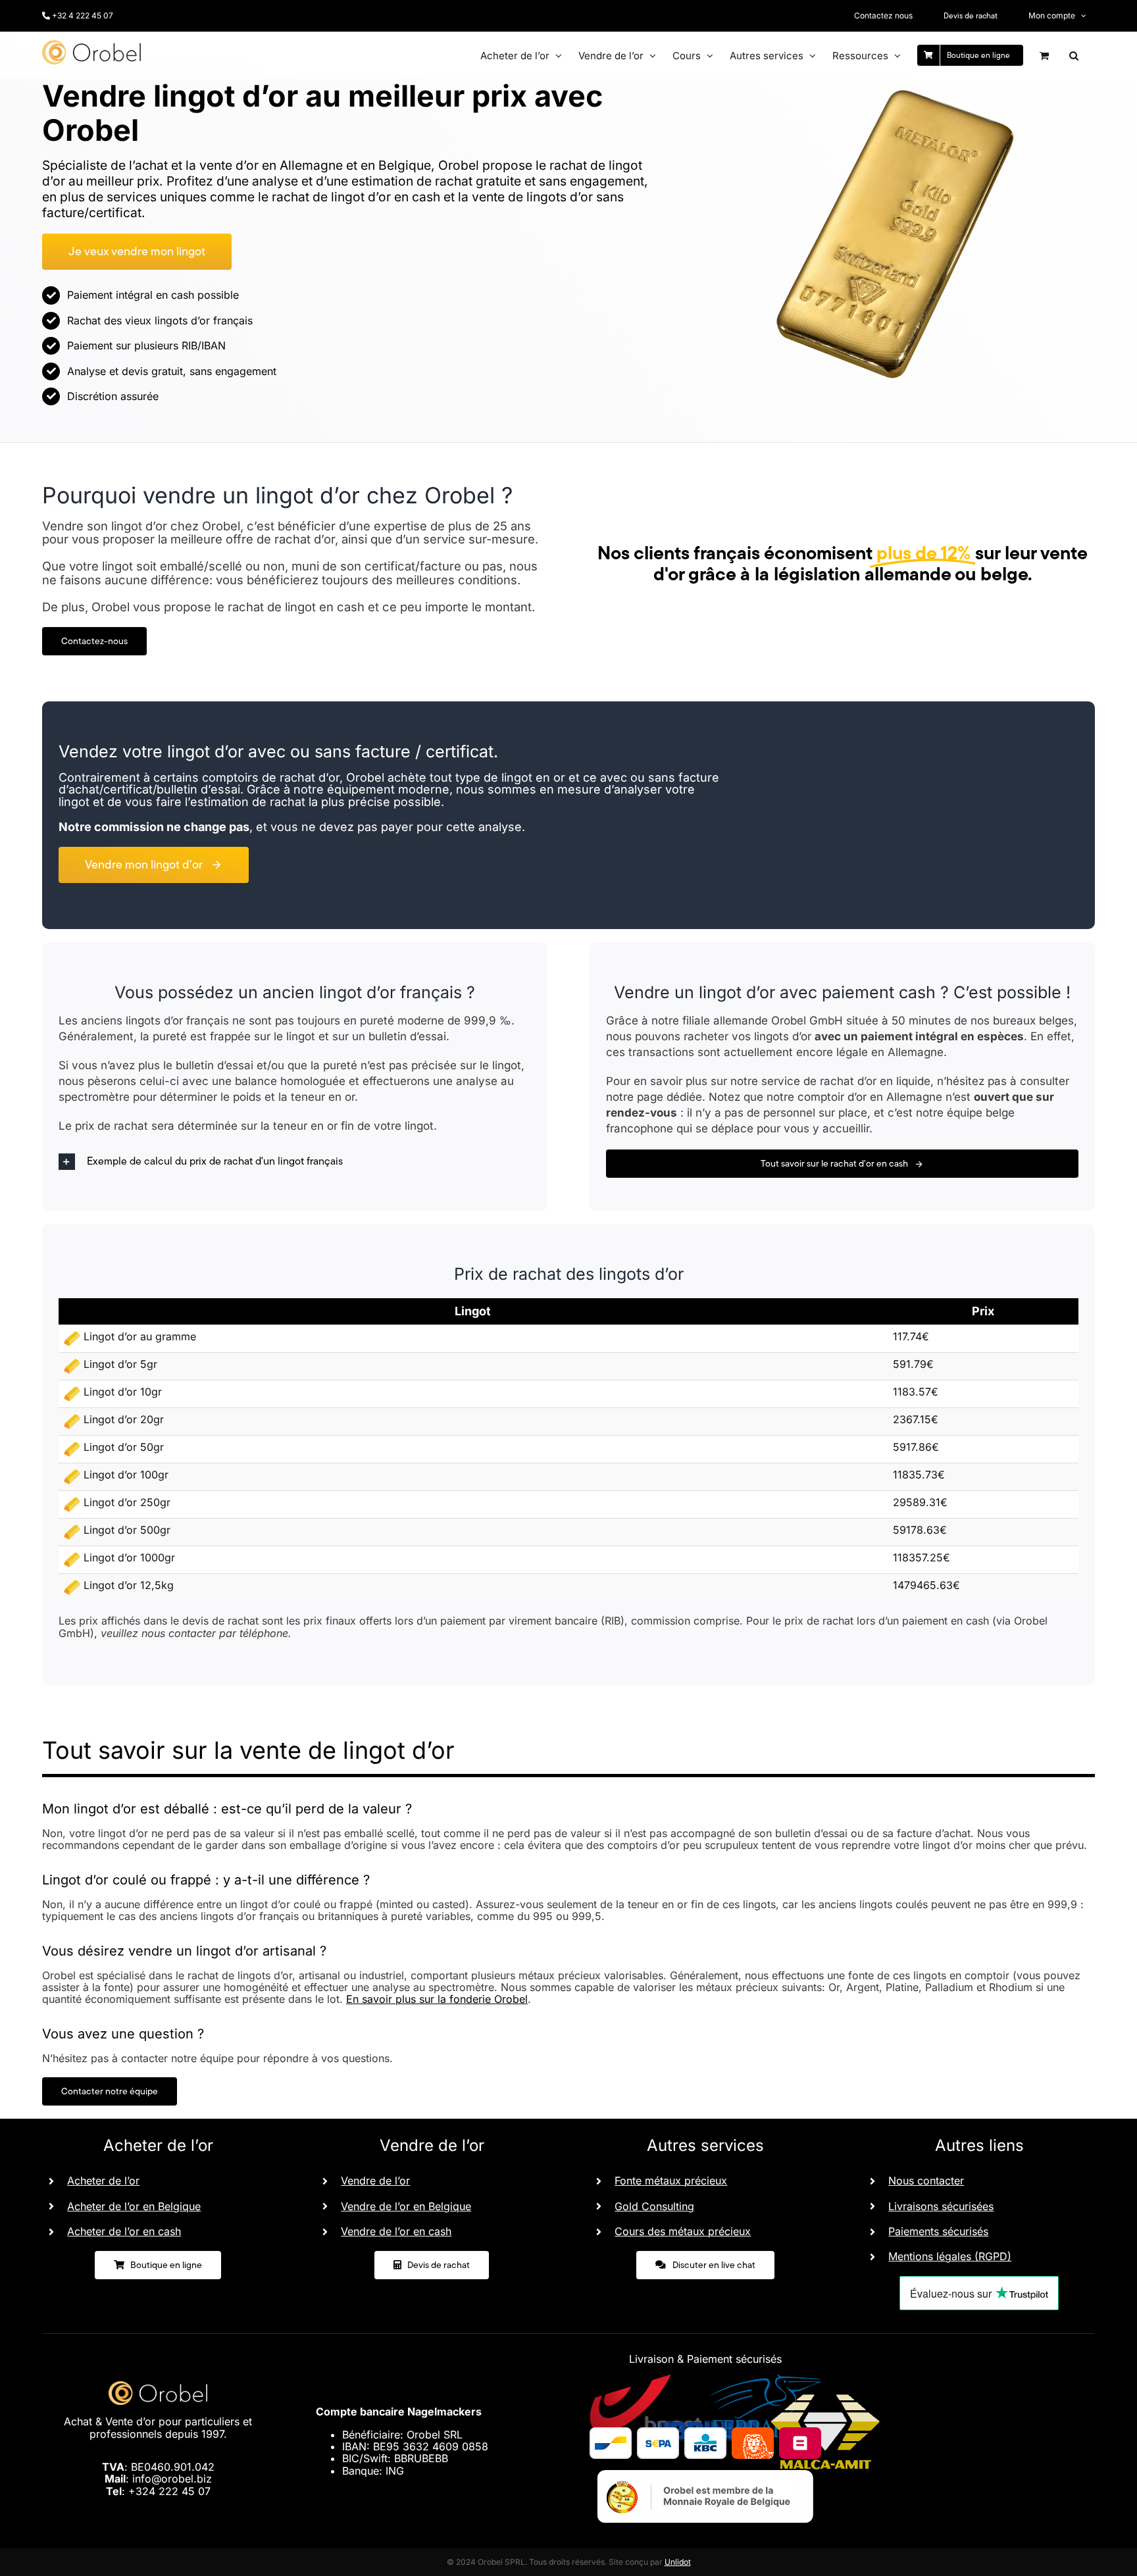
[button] (1074, 55)
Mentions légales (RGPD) (950, 2256)
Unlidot (678, 2562)
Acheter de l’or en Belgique (134, 2206)
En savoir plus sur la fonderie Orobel (437, 1999)
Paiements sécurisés (938, 2231)
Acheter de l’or (103, 2181)
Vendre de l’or (375, 2181)
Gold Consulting (654, 2206)
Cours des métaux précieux (683, 2231)
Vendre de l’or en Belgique (406, 2206)
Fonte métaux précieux (671, 2181)
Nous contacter (926, 2181)
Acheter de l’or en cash (124, 2231)
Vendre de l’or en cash (396, 2231)
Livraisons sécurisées (941, 2206)
